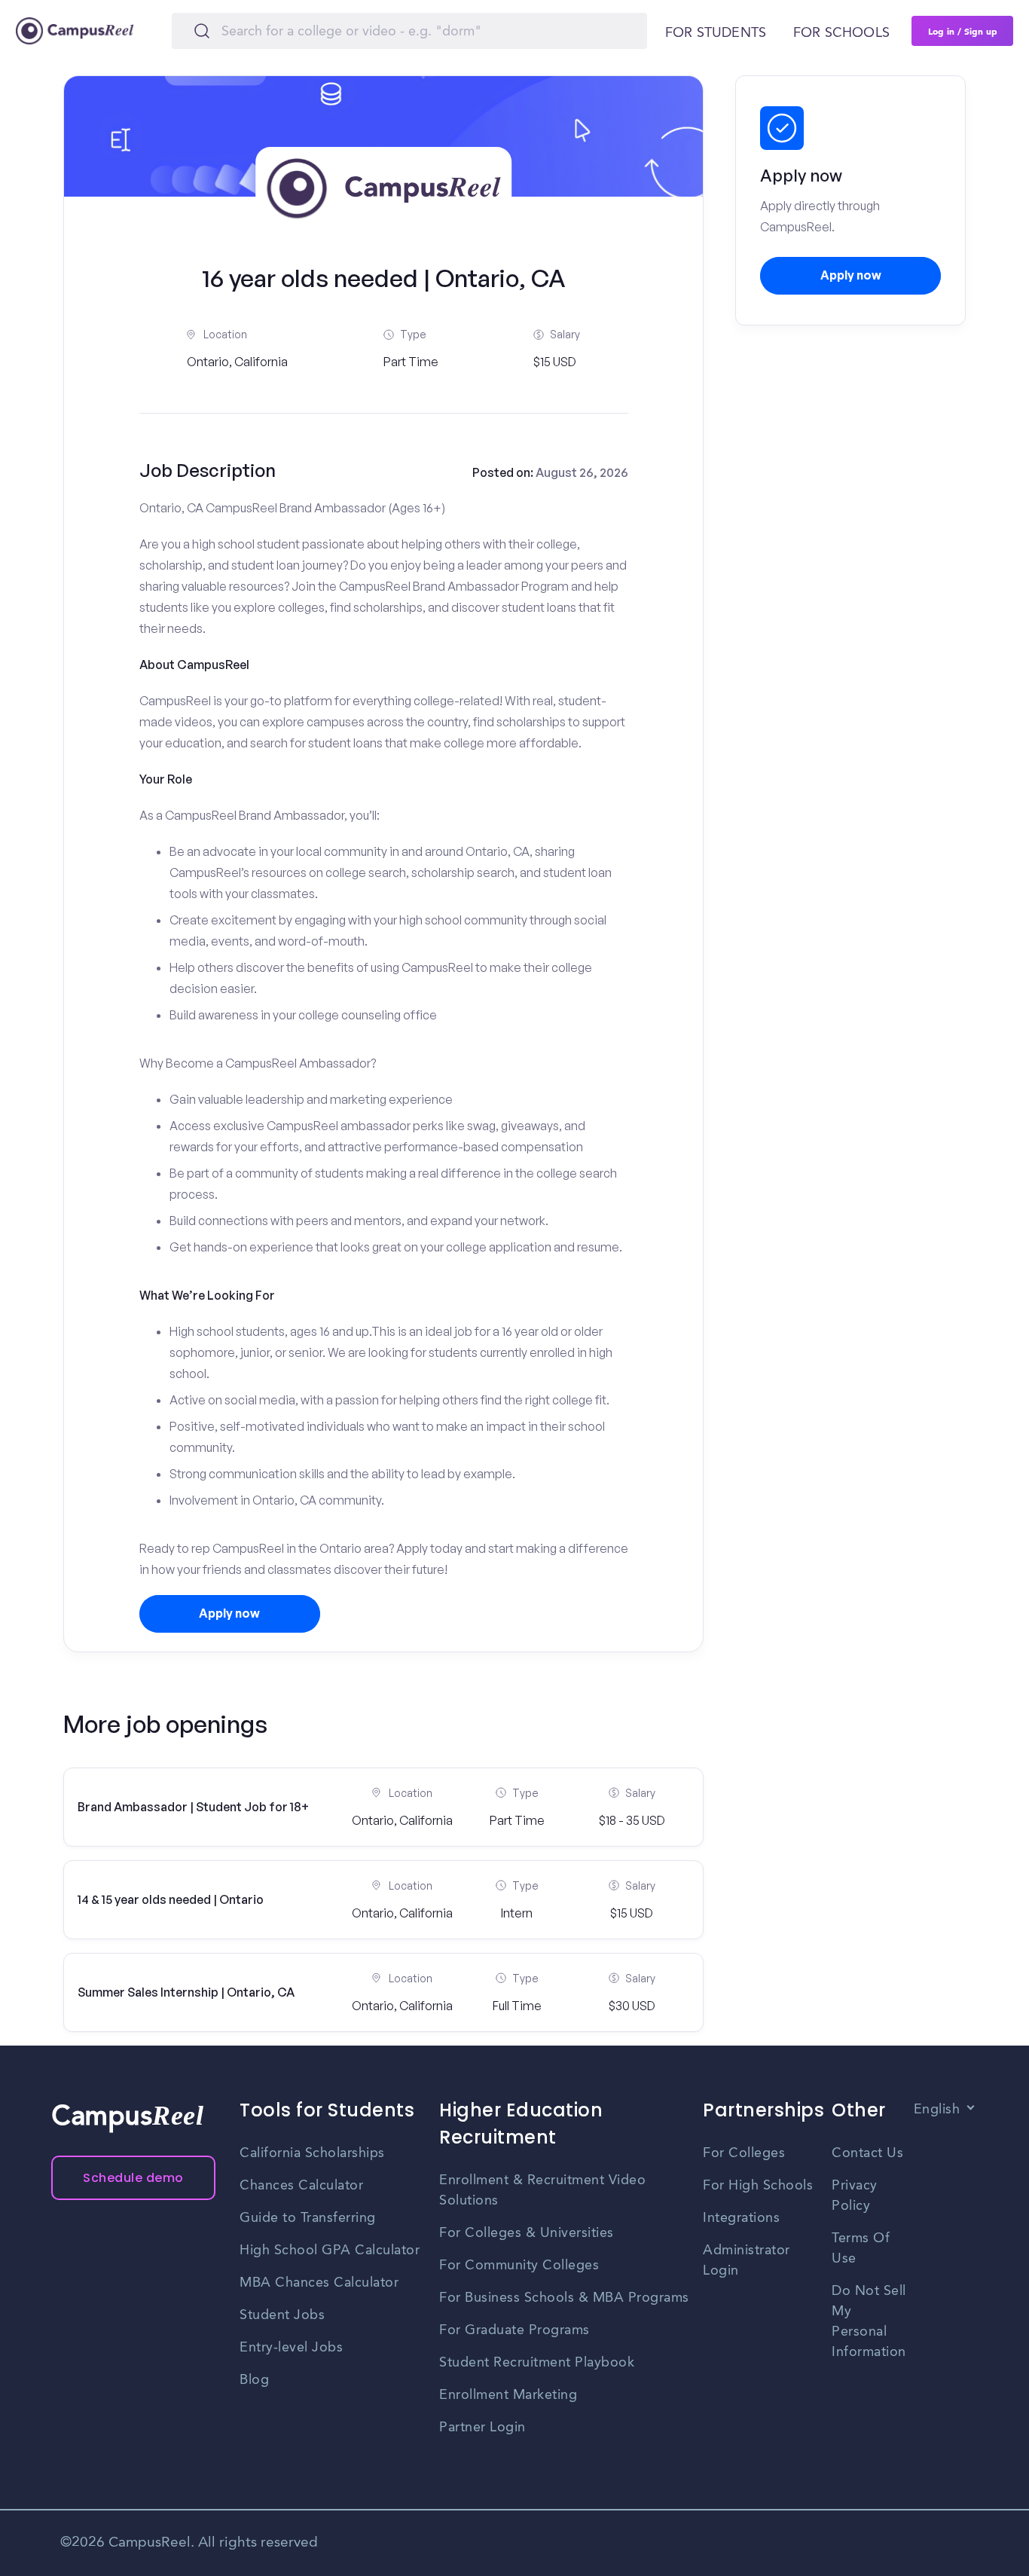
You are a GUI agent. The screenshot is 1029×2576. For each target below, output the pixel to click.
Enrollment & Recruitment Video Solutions (542, 2191)
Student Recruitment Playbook (537, 2363)
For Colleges (744, 2153)
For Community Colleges (519, 2266)
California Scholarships (312, 2153)
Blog (254, 2380)
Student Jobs (282, 2315)
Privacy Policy (855, 2196)
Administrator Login (747, 2261)
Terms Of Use (861, 2249)
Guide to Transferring (308, 2218)
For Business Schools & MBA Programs (564, 2298)
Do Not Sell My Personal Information (869, 2322)
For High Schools (758, 2186)
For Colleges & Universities (527, 2233)
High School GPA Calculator (330, 2251)
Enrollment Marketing (508, 2395)
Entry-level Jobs (291, 2348)
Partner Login (482, 2428)
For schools (841, 33)
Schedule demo (133, 2178)
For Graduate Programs (514, 2330)
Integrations (741, 2218)
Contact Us (867, 2153)
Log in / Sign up (963, 31)
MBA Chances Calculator (319, 2283)
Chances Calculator (301, 2186)
